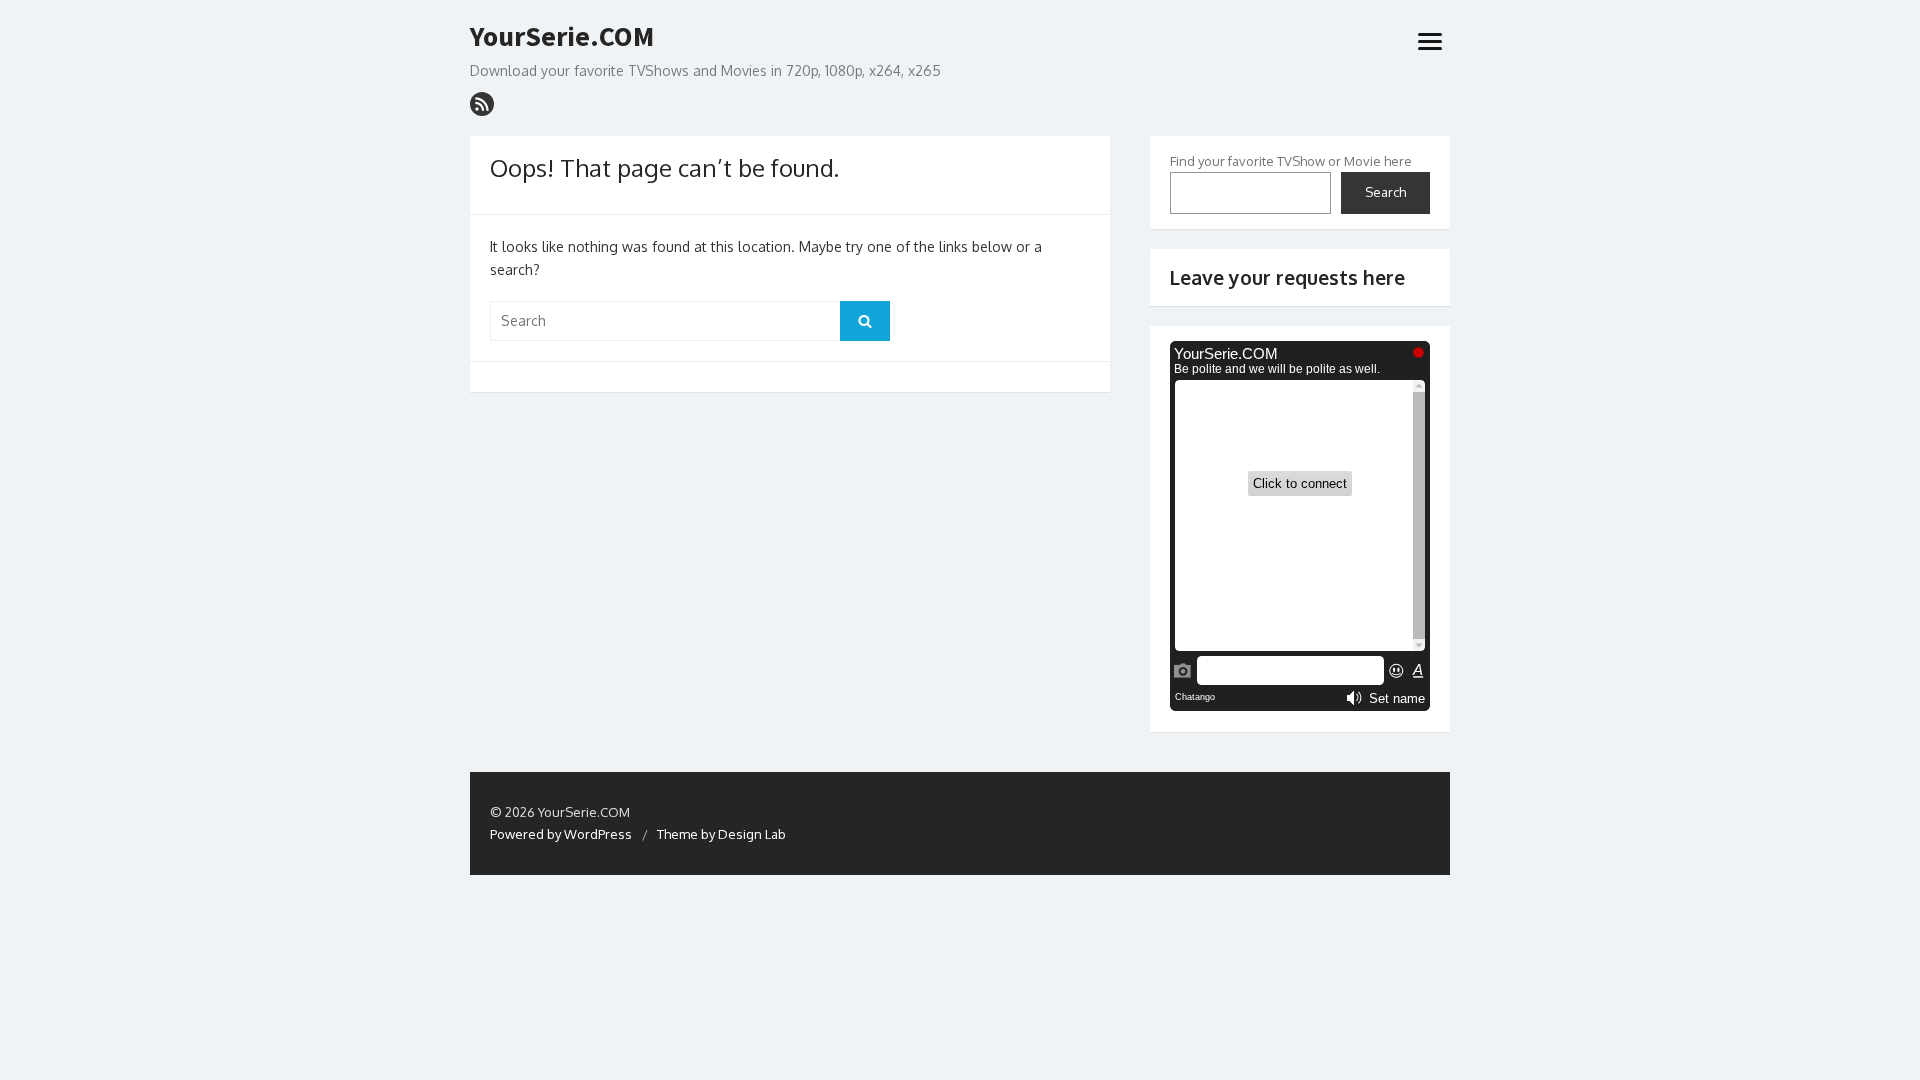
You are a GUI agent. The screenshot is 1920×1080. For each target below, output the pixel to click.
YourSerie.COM (562, 37)
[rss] (482, 104)
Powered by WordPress (561, 834)
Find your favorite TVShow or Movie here (1291, 161)
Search (1385, 192)
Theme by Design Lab (721, 834)
